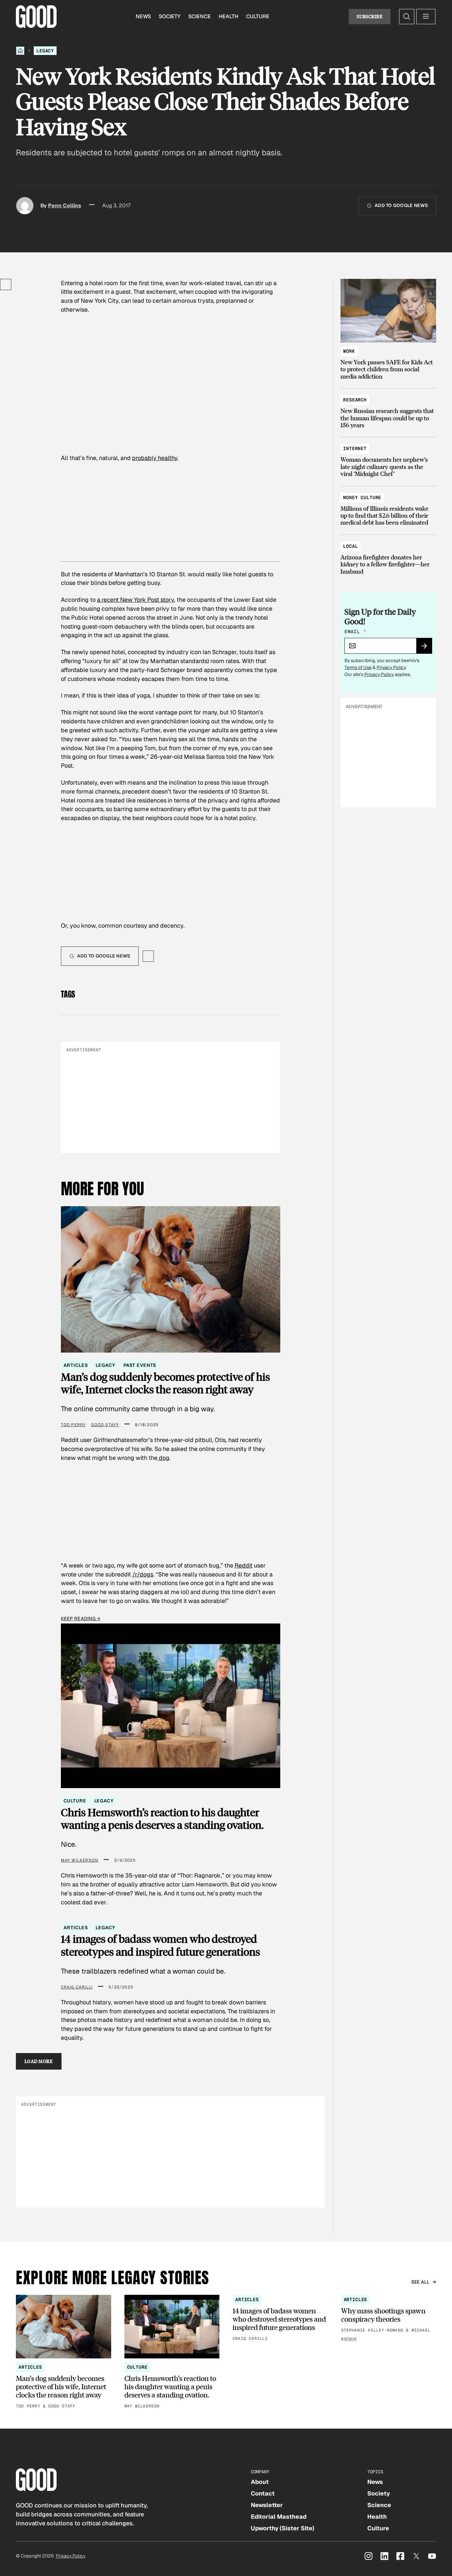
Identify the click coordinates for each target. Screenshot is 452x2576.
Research (355, 400)
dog (163, 1458)
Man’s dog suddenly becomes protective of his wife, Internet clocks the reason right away (165, 1383)
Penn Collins (65, 206)
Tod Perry (73, 1425)
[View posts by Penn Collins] (25, 206)
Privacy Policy (391, 667)
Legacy (45, 51)
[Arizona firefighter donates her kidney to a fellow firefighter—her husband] (388, 556)
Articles (76, 1365)
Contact (263, 2493)
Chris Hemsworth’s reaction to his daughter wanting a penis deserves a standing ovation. (162, 1819)
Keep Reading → (81, 1619)
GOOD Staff (105, 1425)
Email (355, 632)
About (260, 2482)
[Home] (20, 51)
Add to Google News (401, 205)
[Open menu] (426, 17)
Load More (39, 2061)
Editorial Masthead (279, 2517)
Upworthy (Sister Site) (283, 2528)
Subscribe (370, 16)
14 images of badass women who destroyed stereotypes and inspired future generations (160, 1945)
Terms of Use (358, 667)
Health (228, 16)
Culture (258, 16)
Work (349, 351)
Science (200, 16)
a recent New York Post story (136, 600)
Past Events (140, 1365)
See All (421, 2282)
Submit (427, 648)
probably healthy (155, 458)
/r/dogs (143, 1574)
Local (350, 546)
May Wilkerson (80, 1860)
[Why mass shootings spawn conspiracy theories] (389, 2319)
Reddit (244, 1565)
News (143, 16)
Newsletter (267, 2505)
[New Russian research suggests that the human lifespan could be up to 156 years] (388, 409)
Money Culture (362, 497)
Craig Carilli (77, 1987)
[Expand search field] (407, 17)
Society (170, 16)
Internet (355, 448)
